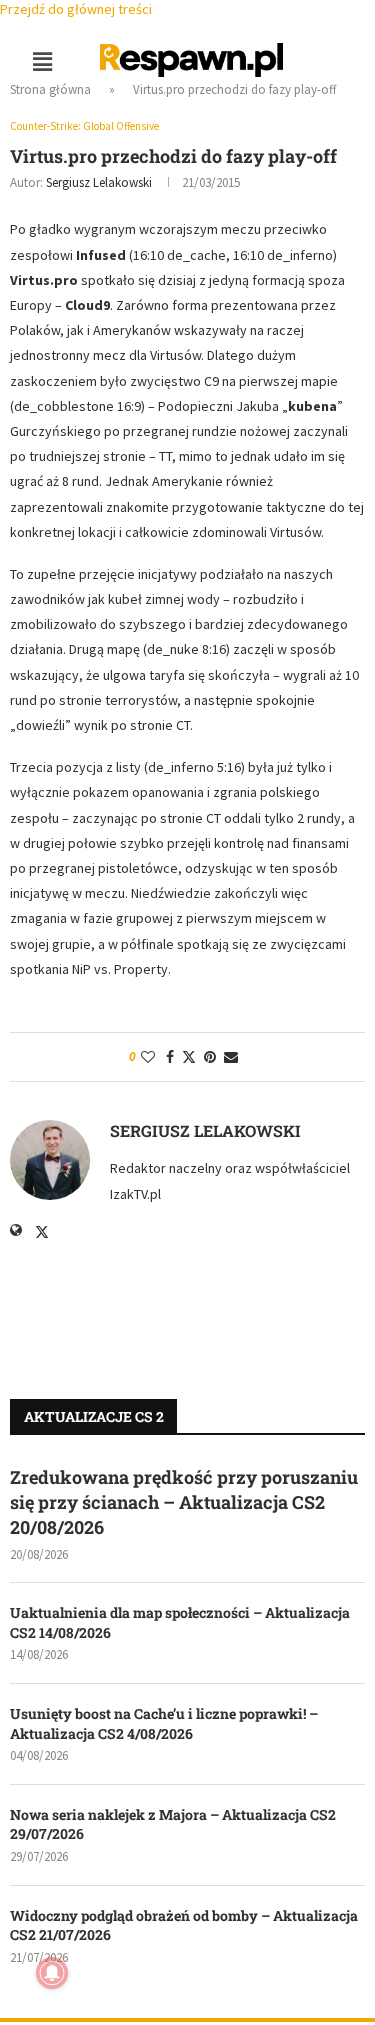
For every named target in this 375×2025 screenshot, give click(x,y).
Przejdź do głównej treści (76, 9)
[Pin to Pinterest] (210, 1057)
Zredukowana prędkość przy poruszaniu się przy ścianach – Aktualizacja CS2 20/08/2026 (184, 1502)
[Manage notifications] (52, 1973)
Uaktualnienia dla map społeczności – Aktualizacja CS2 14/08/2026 (180, 1622)
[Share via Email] (231, 1057)
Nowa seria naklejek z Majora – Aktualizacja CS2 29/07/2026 (173, 1824)
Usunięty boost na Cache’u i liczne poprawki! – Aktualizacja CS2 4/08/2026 (164, 1723)
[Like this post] (148, 1057)
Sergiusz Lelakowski (99, 182)
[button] (42, 61)
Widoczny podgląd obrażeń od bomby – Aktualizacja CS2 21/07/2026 (184, 1925)
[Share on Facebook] (170, 1057)
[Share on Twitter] (189, 1057)
